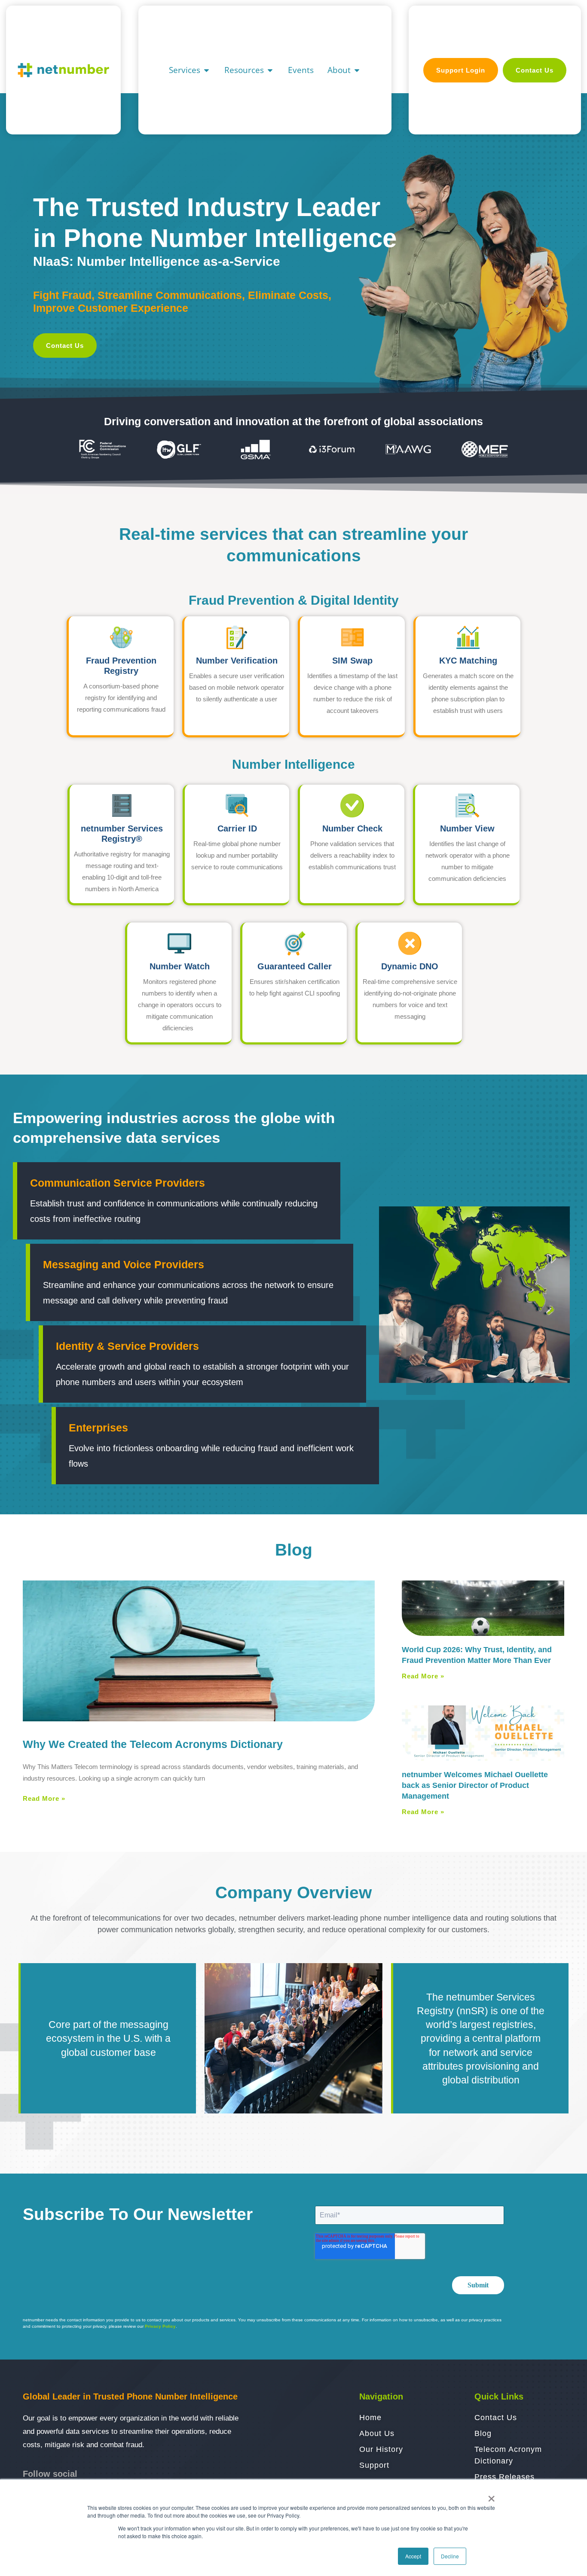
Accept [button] (413, 2556)
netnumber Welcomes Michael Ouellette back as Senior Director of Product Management (475, 1785)
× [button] (491, 2496)
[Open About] (357, 70)
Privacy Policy (160, 2326)
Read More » (44, 1798)
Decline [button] (450, 2556)
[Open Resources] (270, 70)
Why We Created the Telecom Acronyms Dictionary (153, 1744)
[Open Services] (206, 70)
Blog (294, 1550)
